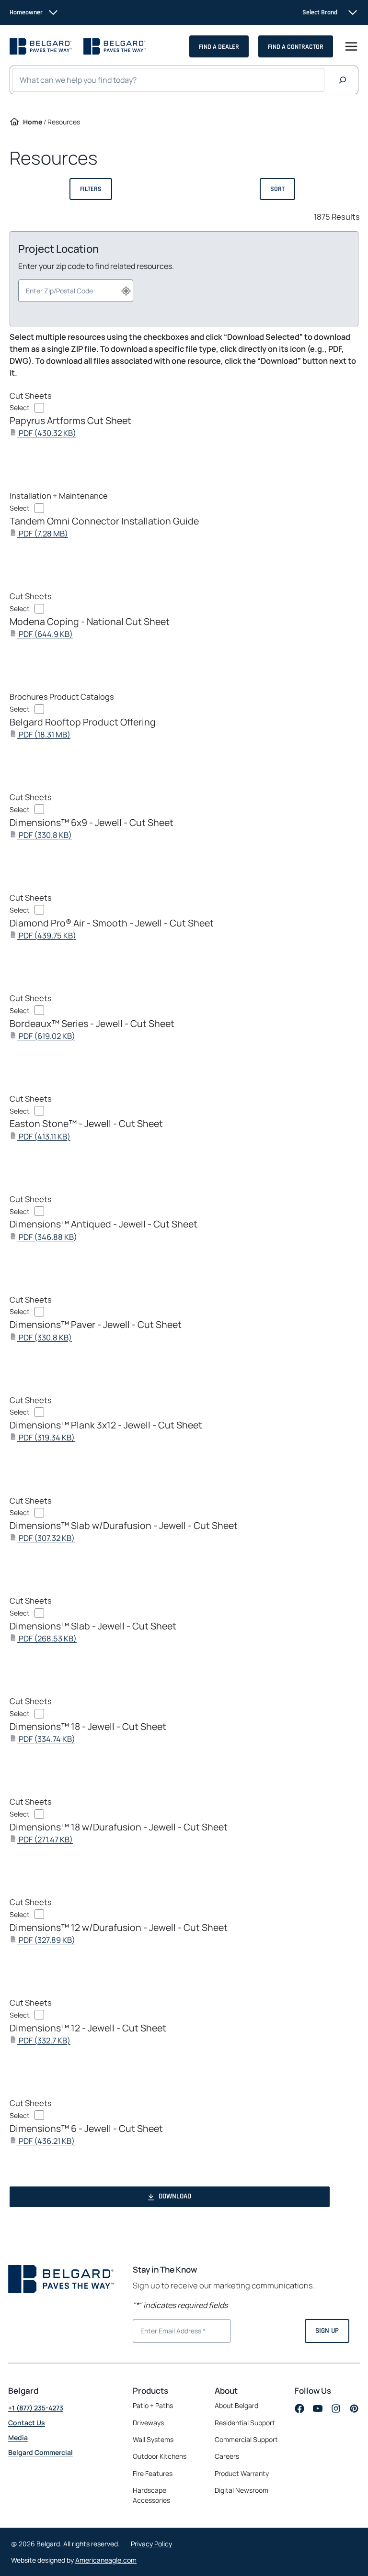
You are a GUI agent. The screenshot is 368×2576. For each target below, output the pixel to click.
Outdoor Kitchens (160, 2456)
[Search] (343, 80)
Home (33, 122)
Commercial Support (246, 2439)
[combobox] (76, 291)
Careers (227, 2456)
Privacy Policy (151, 2544)
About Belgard (236, 2405)
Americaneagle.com (106, 2560)
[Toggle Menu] (351, 46)
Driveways (148, 2423)
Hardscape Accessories (151, 2495)
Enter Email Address (169, 2330)
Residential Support (245, 2423)
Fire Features (153, 2473)
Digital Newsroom (241, 2490)
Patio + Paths (153, 2405)
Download (175, 2196)
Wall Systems (153, 2439)
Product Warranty (242, 2473)
